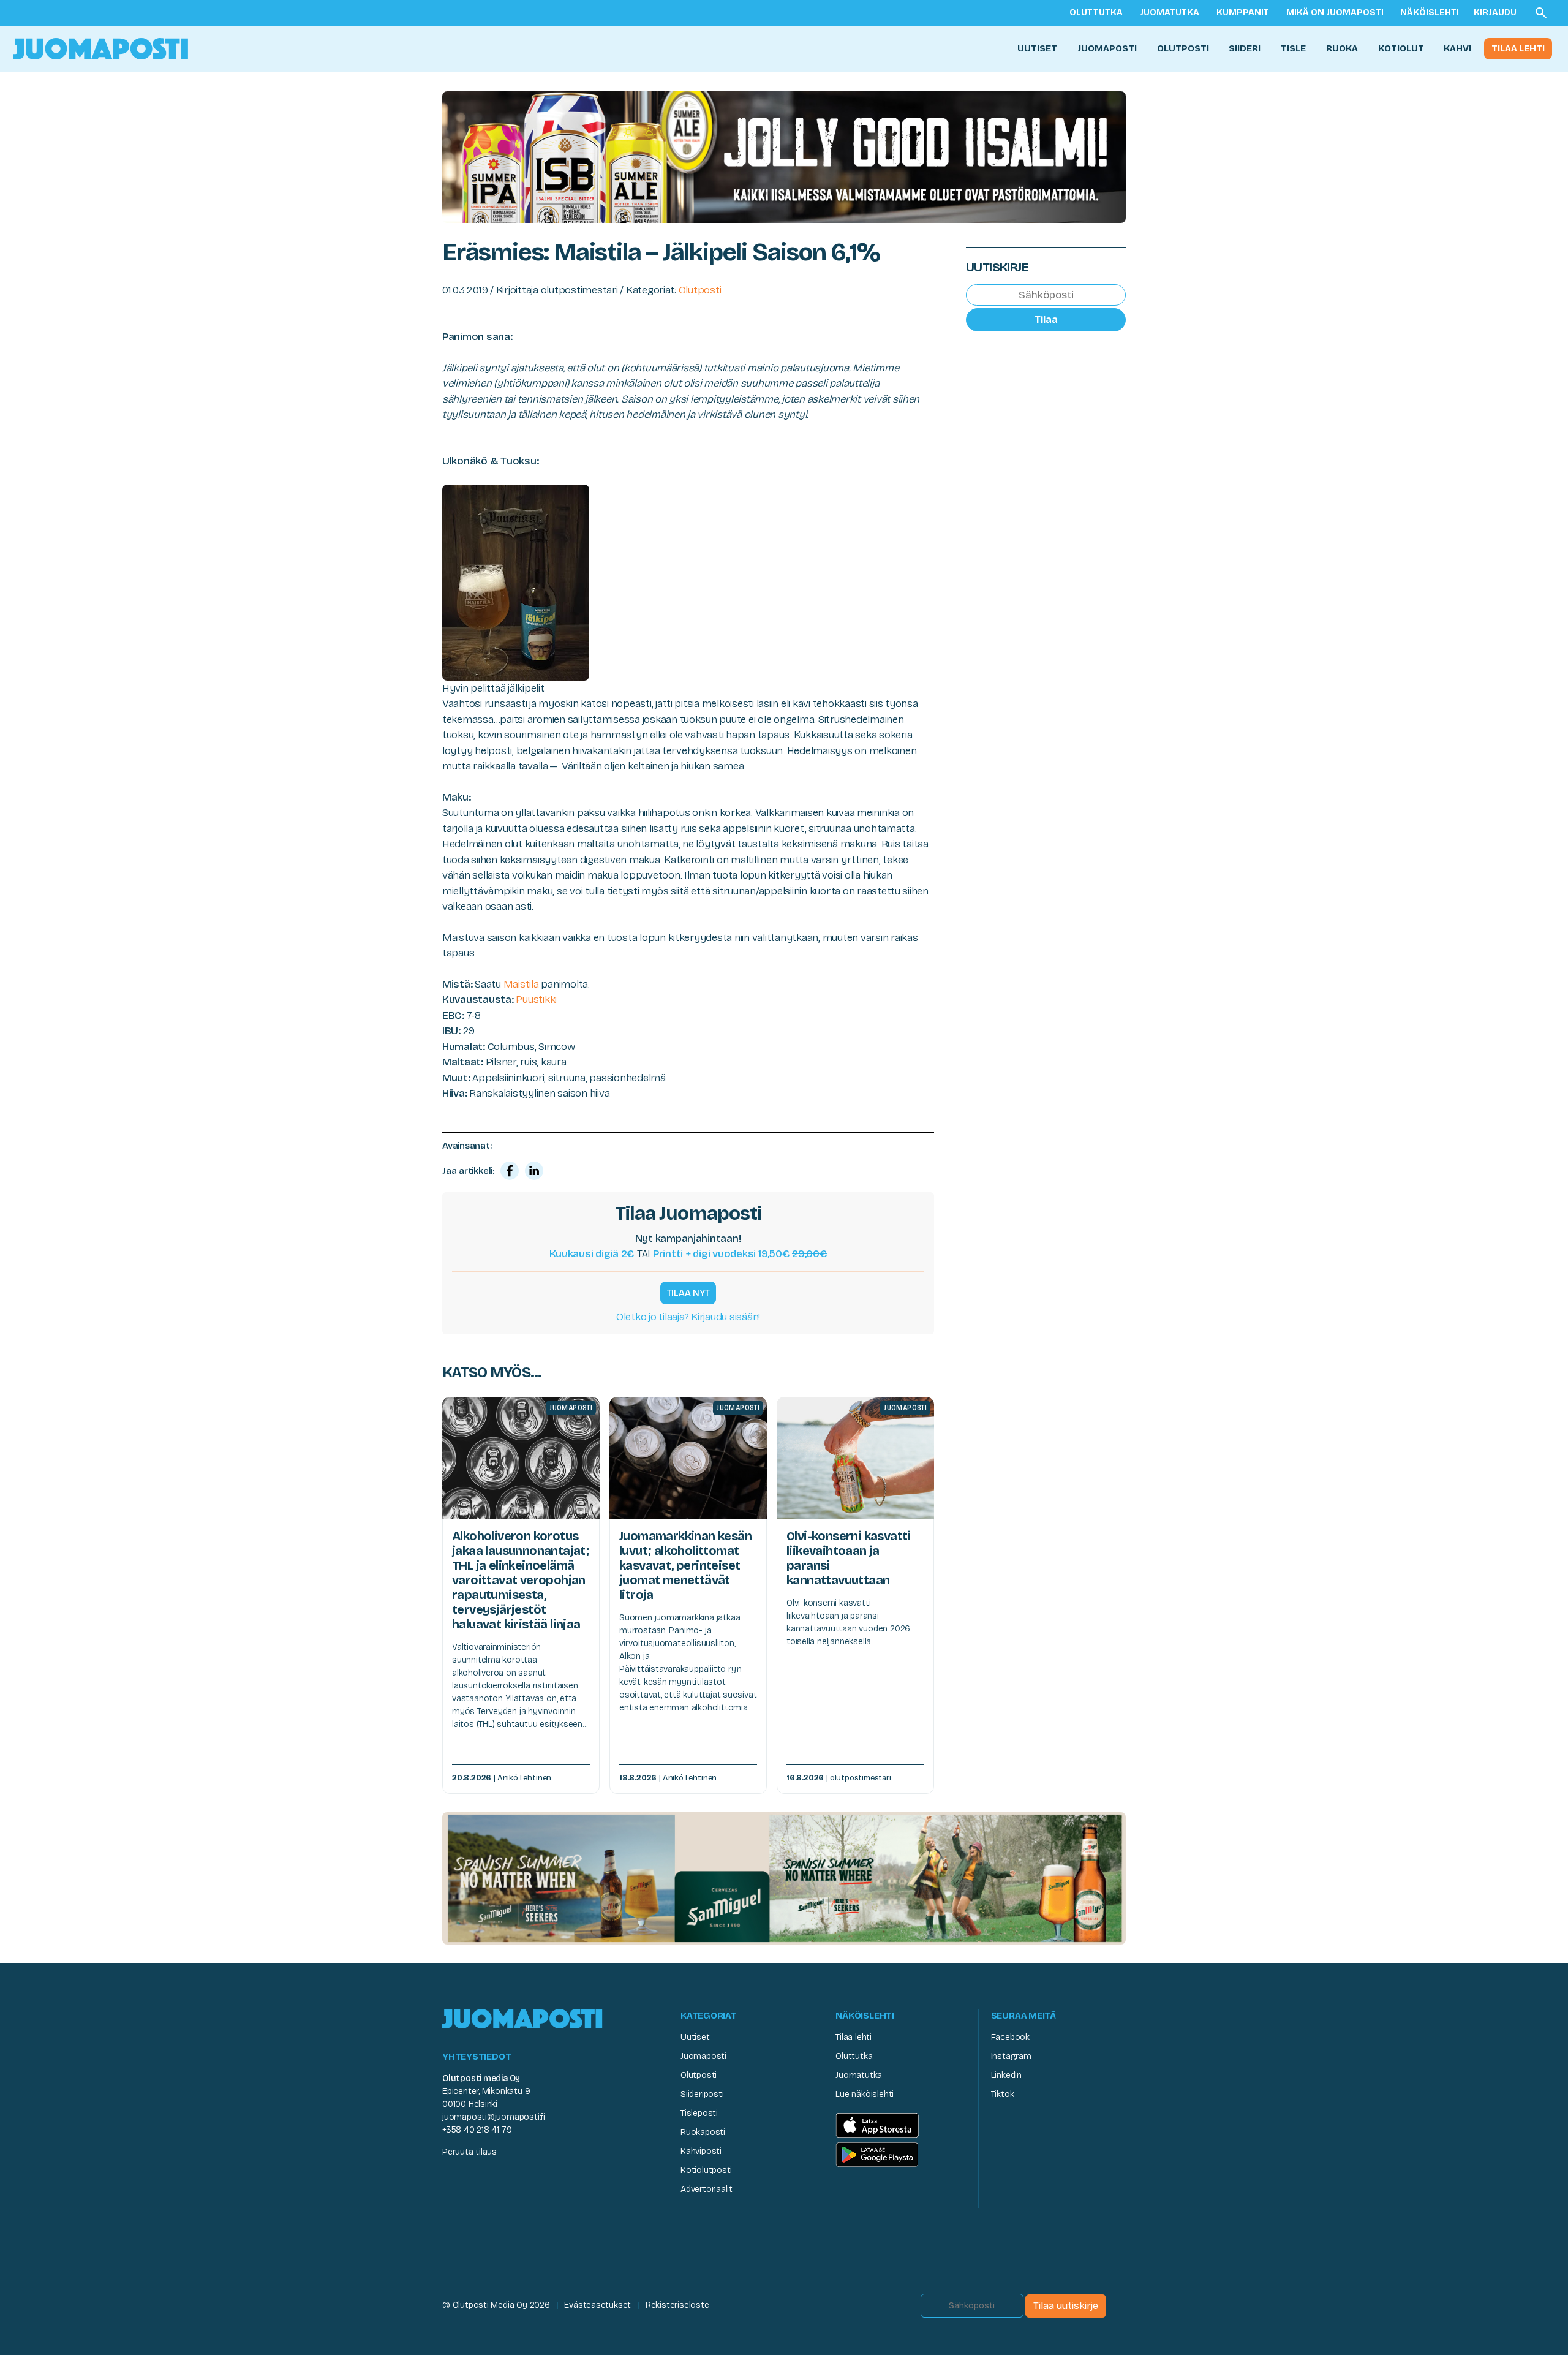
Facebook (1010, 2037)
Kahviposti (701, 2151)
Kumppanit (1243, 13)
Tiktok (1003, 2094)
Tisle (1293, 48)
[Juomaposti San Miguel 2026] (784, 1877)
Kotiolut (1401, 48)
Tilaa (1046, 319)
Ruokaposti (703, 2132)
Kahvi (1457, 48)
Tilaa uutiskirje (1066, 2306)
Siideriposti (702, 2094)
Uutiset (1037, 48)
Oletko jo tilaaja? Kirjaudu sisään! (688, 1317)
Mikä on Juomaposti (1335, 13)
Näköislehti (1430, 13)
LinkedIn (1006, 2075)
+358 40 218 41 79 (477, 2130)
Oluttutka (1096, 13)
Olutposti (1183, 48)
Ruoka (1342, 48)
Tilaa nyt (688, 1293)
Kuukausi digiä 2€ (592, 1254)
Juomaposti (1107, 48)
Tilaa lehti (1518, 48)
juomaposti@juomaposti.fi (494, 2117)
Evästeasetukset (597, 2305)
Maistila (522, 984)
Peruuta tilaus (469, 2152)
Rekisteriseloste (677, 2305)
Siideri (1245, 48)
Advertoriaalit (707, 2189)
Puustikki (536, 1000)
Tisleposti (699, 2113)
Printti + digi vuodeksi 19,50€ (740, 1254)
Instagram (1011, 2056)
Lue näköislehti (865, 2094)
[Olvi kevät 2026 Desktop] (784, 156)
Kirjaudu (1495, 13)
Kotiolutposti (706, 2170)
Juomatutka (1170, 13)
